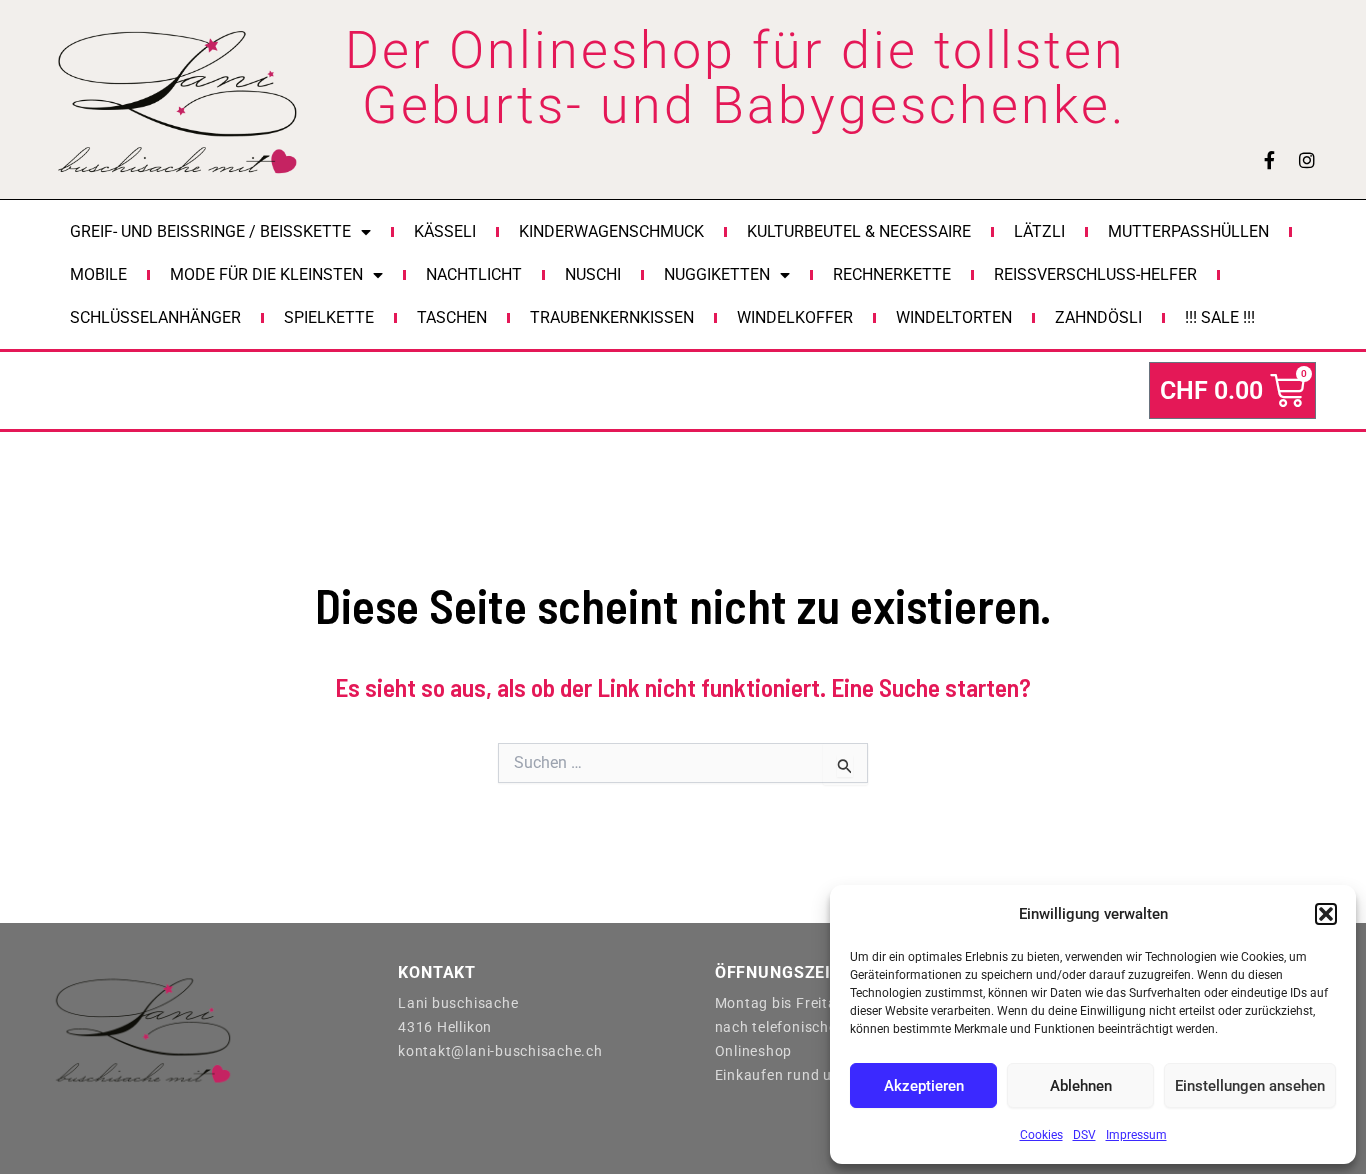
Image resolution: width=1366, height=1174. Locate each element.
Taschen (452, 317)
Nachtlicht (474, 274)
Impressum (1136, 1135)
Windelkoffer (795, 317)
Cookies (1041, 1135)
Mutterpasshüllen (1188, 231)
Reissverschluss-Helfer (1095, 274)
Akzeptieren (924, 1086)
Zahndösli (1098, 317)
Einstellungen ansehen (1250, 1086)
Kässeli (445, 231)
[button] (1326, 914)
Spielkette (329, 317)
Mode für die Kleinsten (266, 274)
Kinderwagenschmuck (611, 231)
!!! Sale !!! (1220, 317)
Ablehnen (1081, 1086)
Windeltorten (954, 317)
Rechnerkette (892, 274)
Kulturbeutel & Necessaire (859, 231)
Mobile (98, 274)
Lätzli (1039, 231)
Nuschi (593, 274)
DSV (1084, 1135)
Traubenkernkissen (612, 317)
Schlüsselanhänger (155, 317)
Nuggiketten (717, 274)
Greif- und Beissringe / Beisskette (210, 231)
